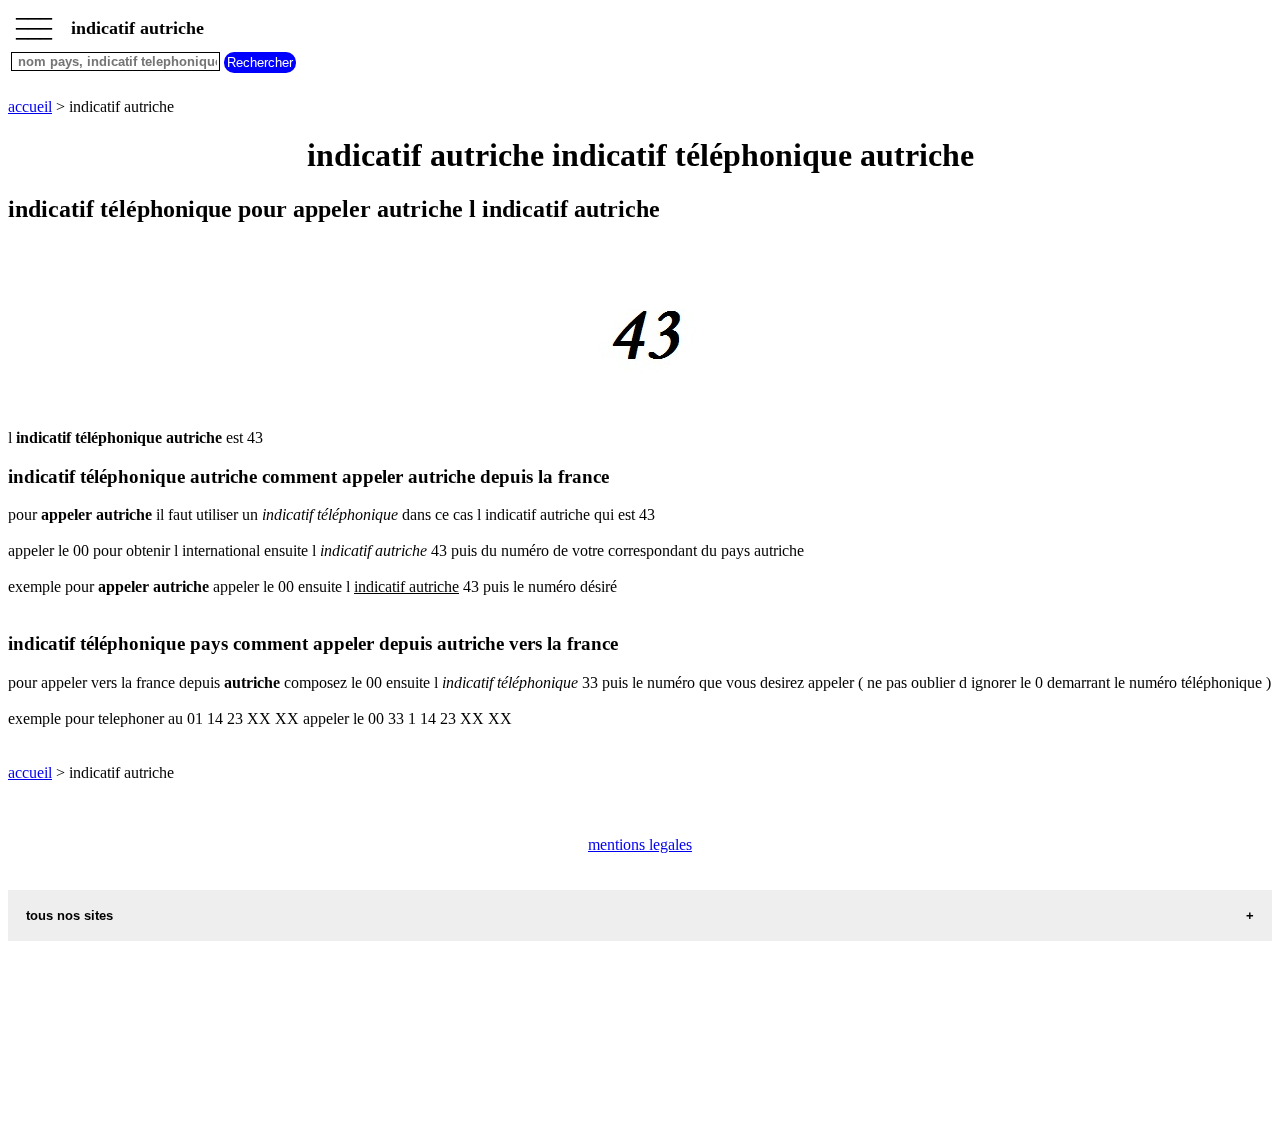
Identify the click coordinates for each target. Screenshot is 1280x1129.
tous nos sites (69, 915)
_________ (34, 22)
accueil (30, 106)
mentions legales (640, 844)
